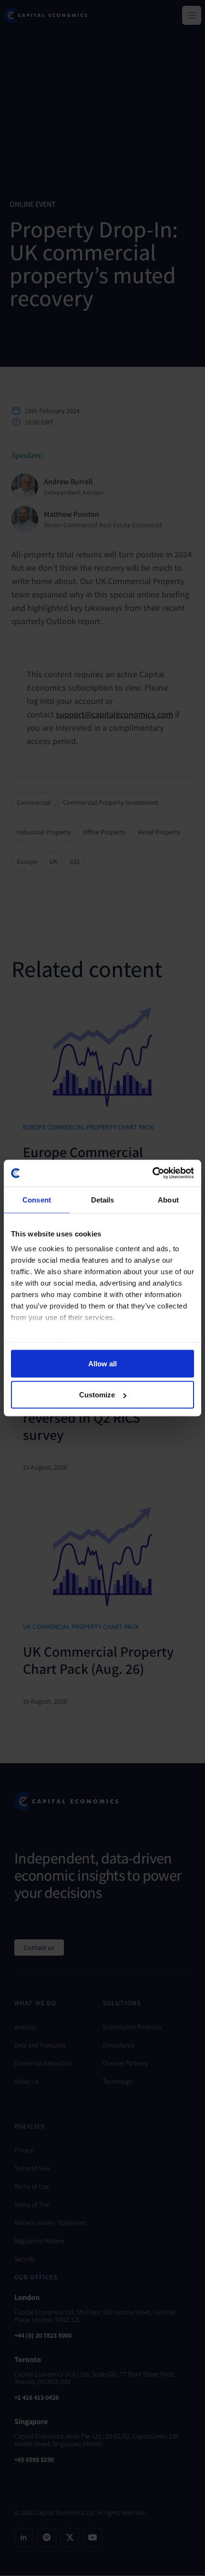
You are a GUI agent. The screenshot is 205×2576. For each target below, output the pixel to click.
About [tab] (168, 1199)
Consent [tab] (37, 1199)
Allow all (102, 1363)
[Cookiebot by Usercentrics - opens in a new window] (152, 1173)
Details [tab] (103, 1199)
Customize (97, 1395)
